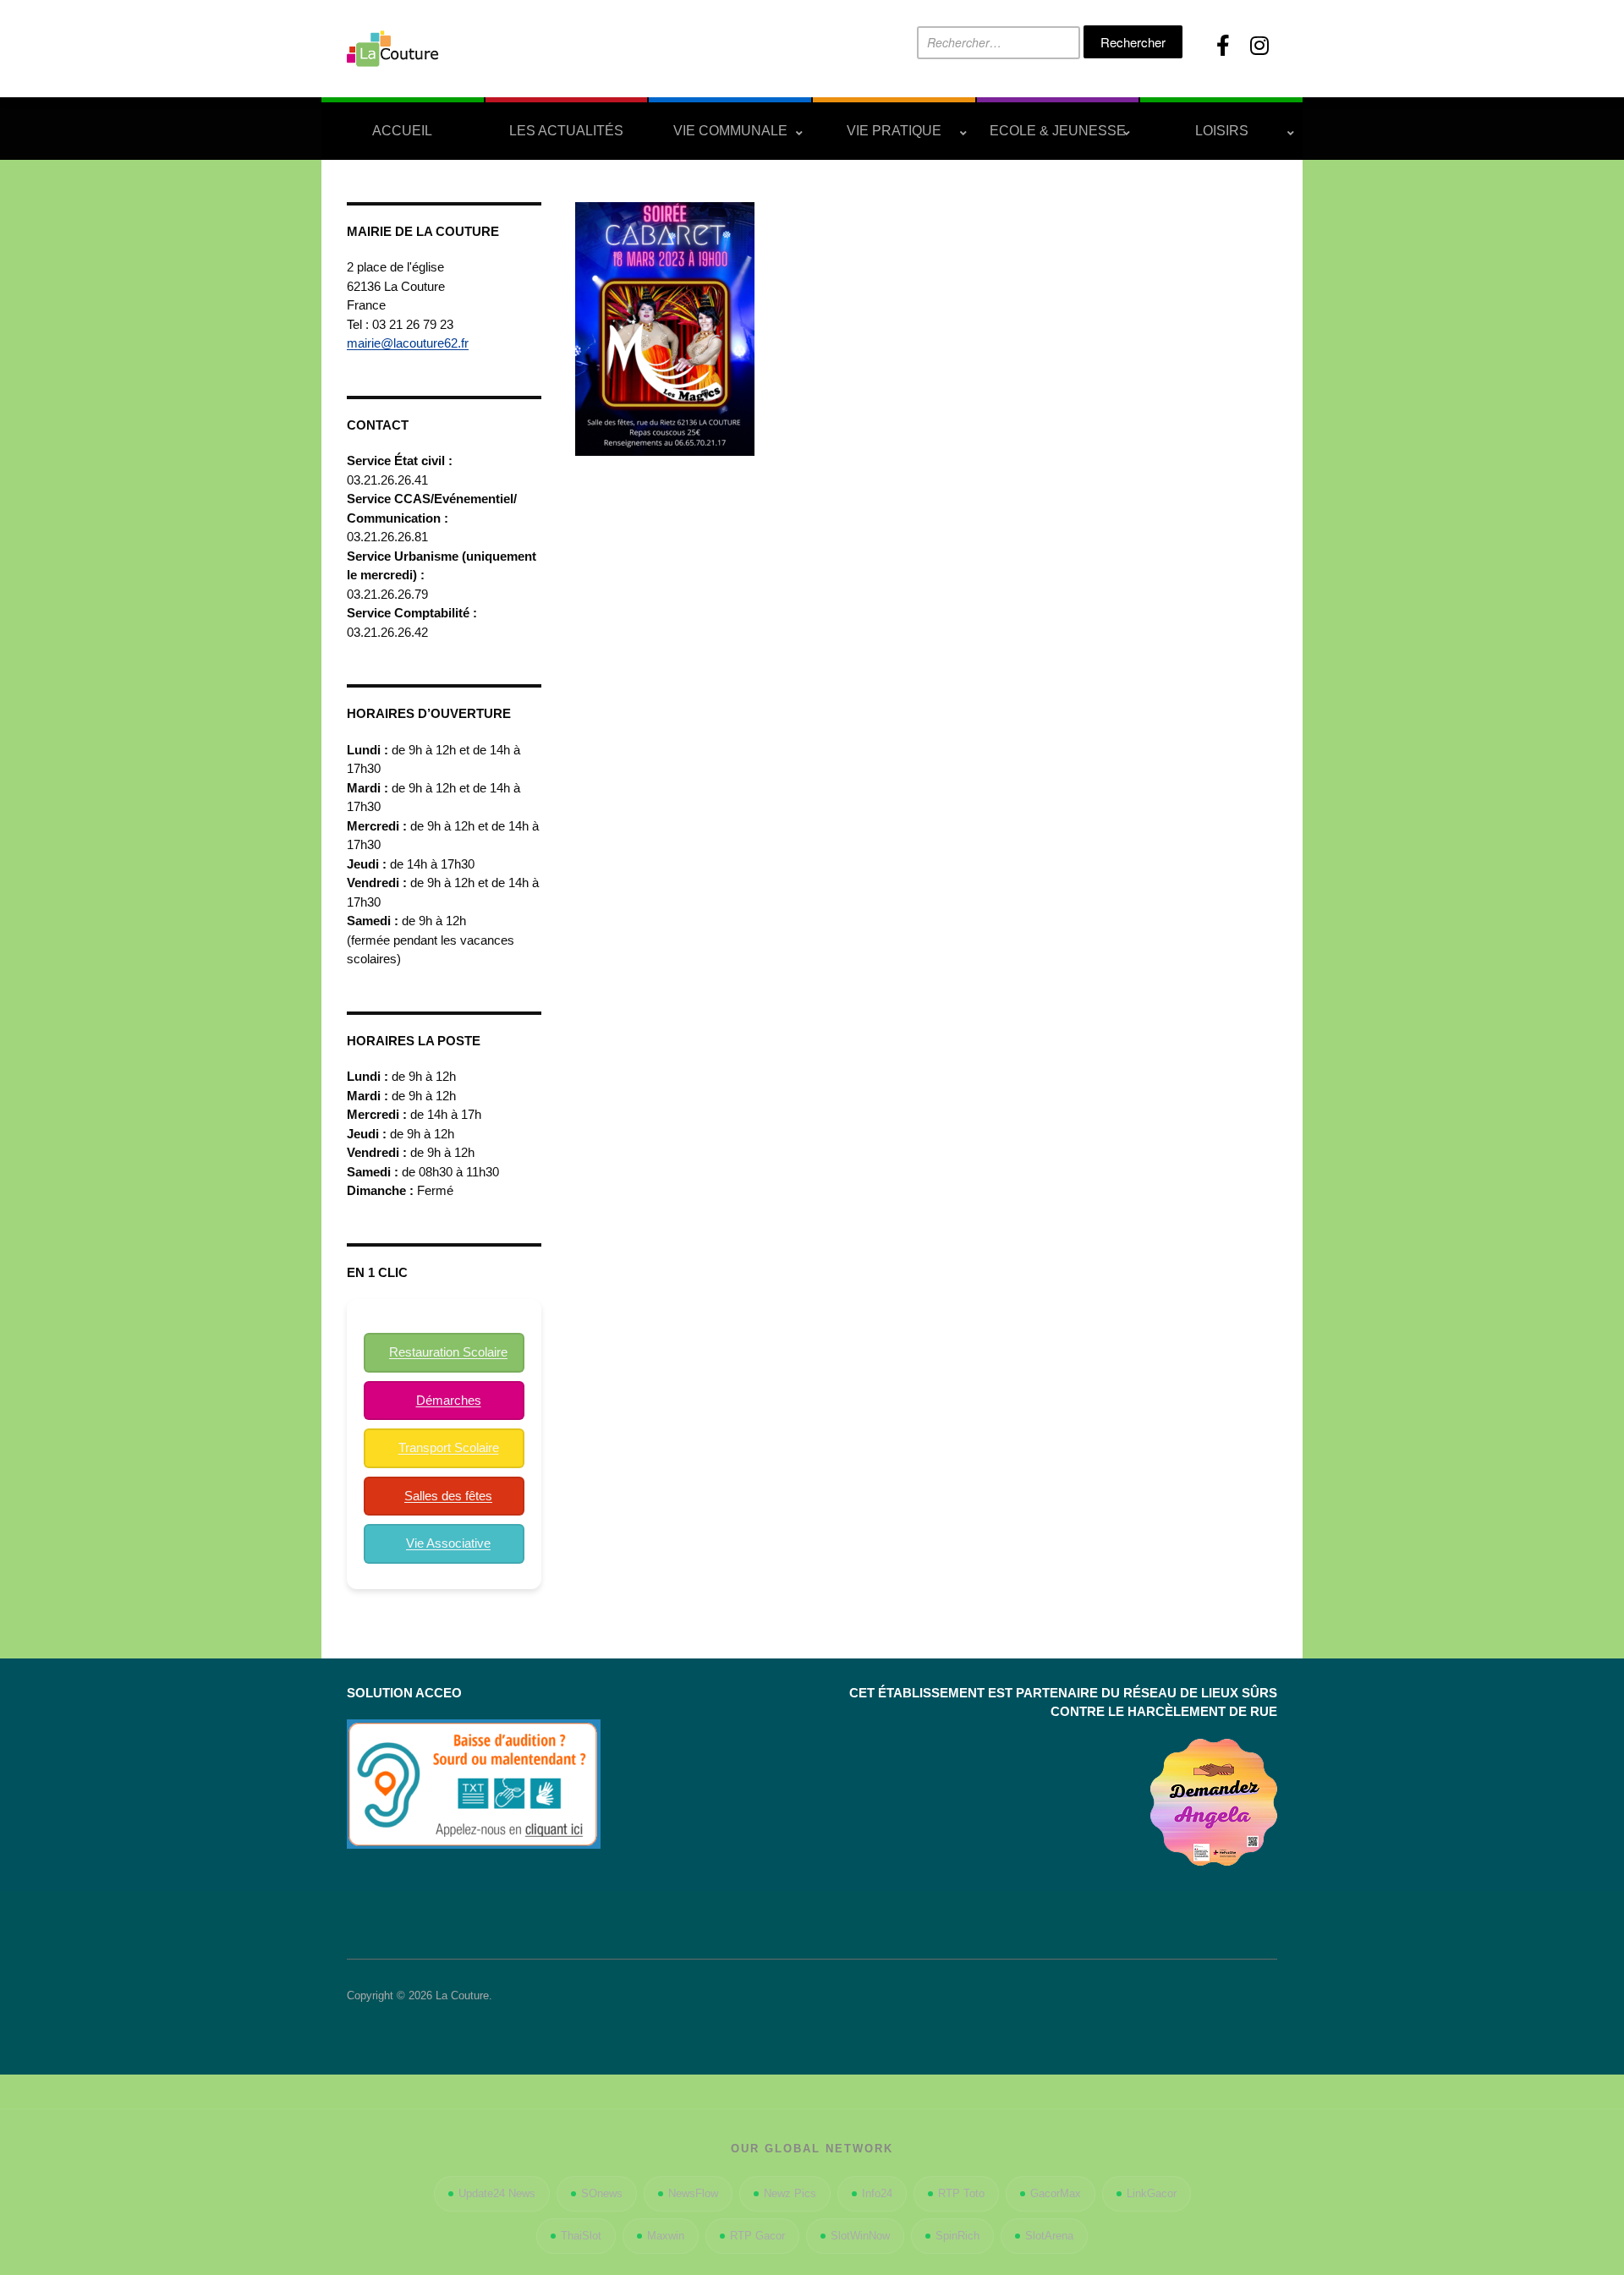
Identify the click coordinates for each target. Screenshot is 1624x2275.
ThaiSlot (581, 2236)
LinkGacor (1152, 2193)
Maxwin (666, 2236)
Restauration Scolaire (448, 1352)
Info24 (877, 2193)
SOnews (602, 2193)
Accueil (402, 131)
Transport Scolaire (449, 1447)
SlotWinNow (860, 2236)
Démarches (449, 1400)
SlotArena (1049, 2236)
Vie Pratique (894, 131)
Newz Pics (790, 2193)
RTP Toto (961, 2193)
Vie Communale (730, 131)
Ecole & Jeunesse (1058, 131)
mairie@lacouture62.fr (408, 343)
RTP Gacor (757, 2236)
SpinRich (957, 2236)
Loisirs (1222, 131)
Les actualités (566, 131)
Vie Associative (448, 1543)
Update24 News (497, 2193)
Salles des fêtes (448, 1496)
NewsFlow (693, 2193)
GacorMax (1056, 2193)
